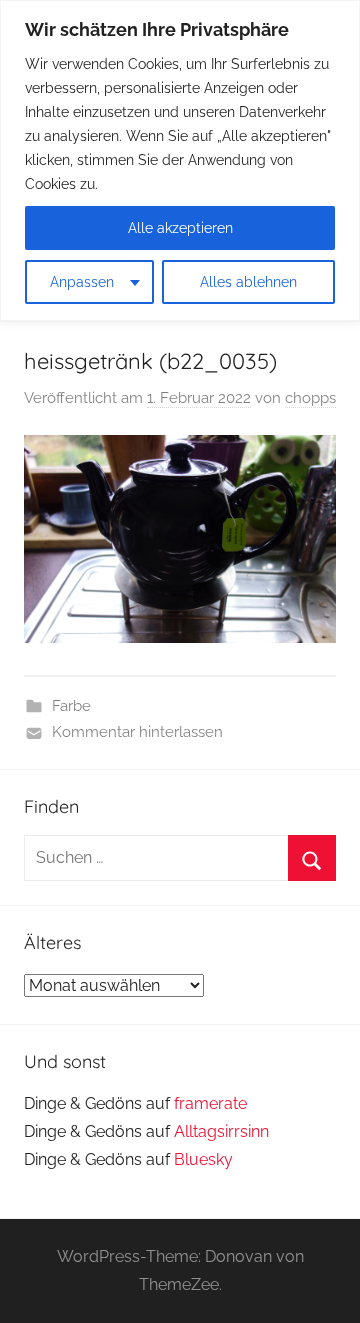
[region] (180, 160)
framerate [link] (210, 1103)
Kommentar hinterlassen (137, 732)
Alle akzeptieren (180, 228)
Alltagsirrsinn (221, 1131)
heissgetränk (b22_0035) (150, 361)
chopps (310, 398)
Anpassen (82, 282)
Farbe (71, 706)
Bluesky (203, 1159)
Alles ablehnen (248, 282)
